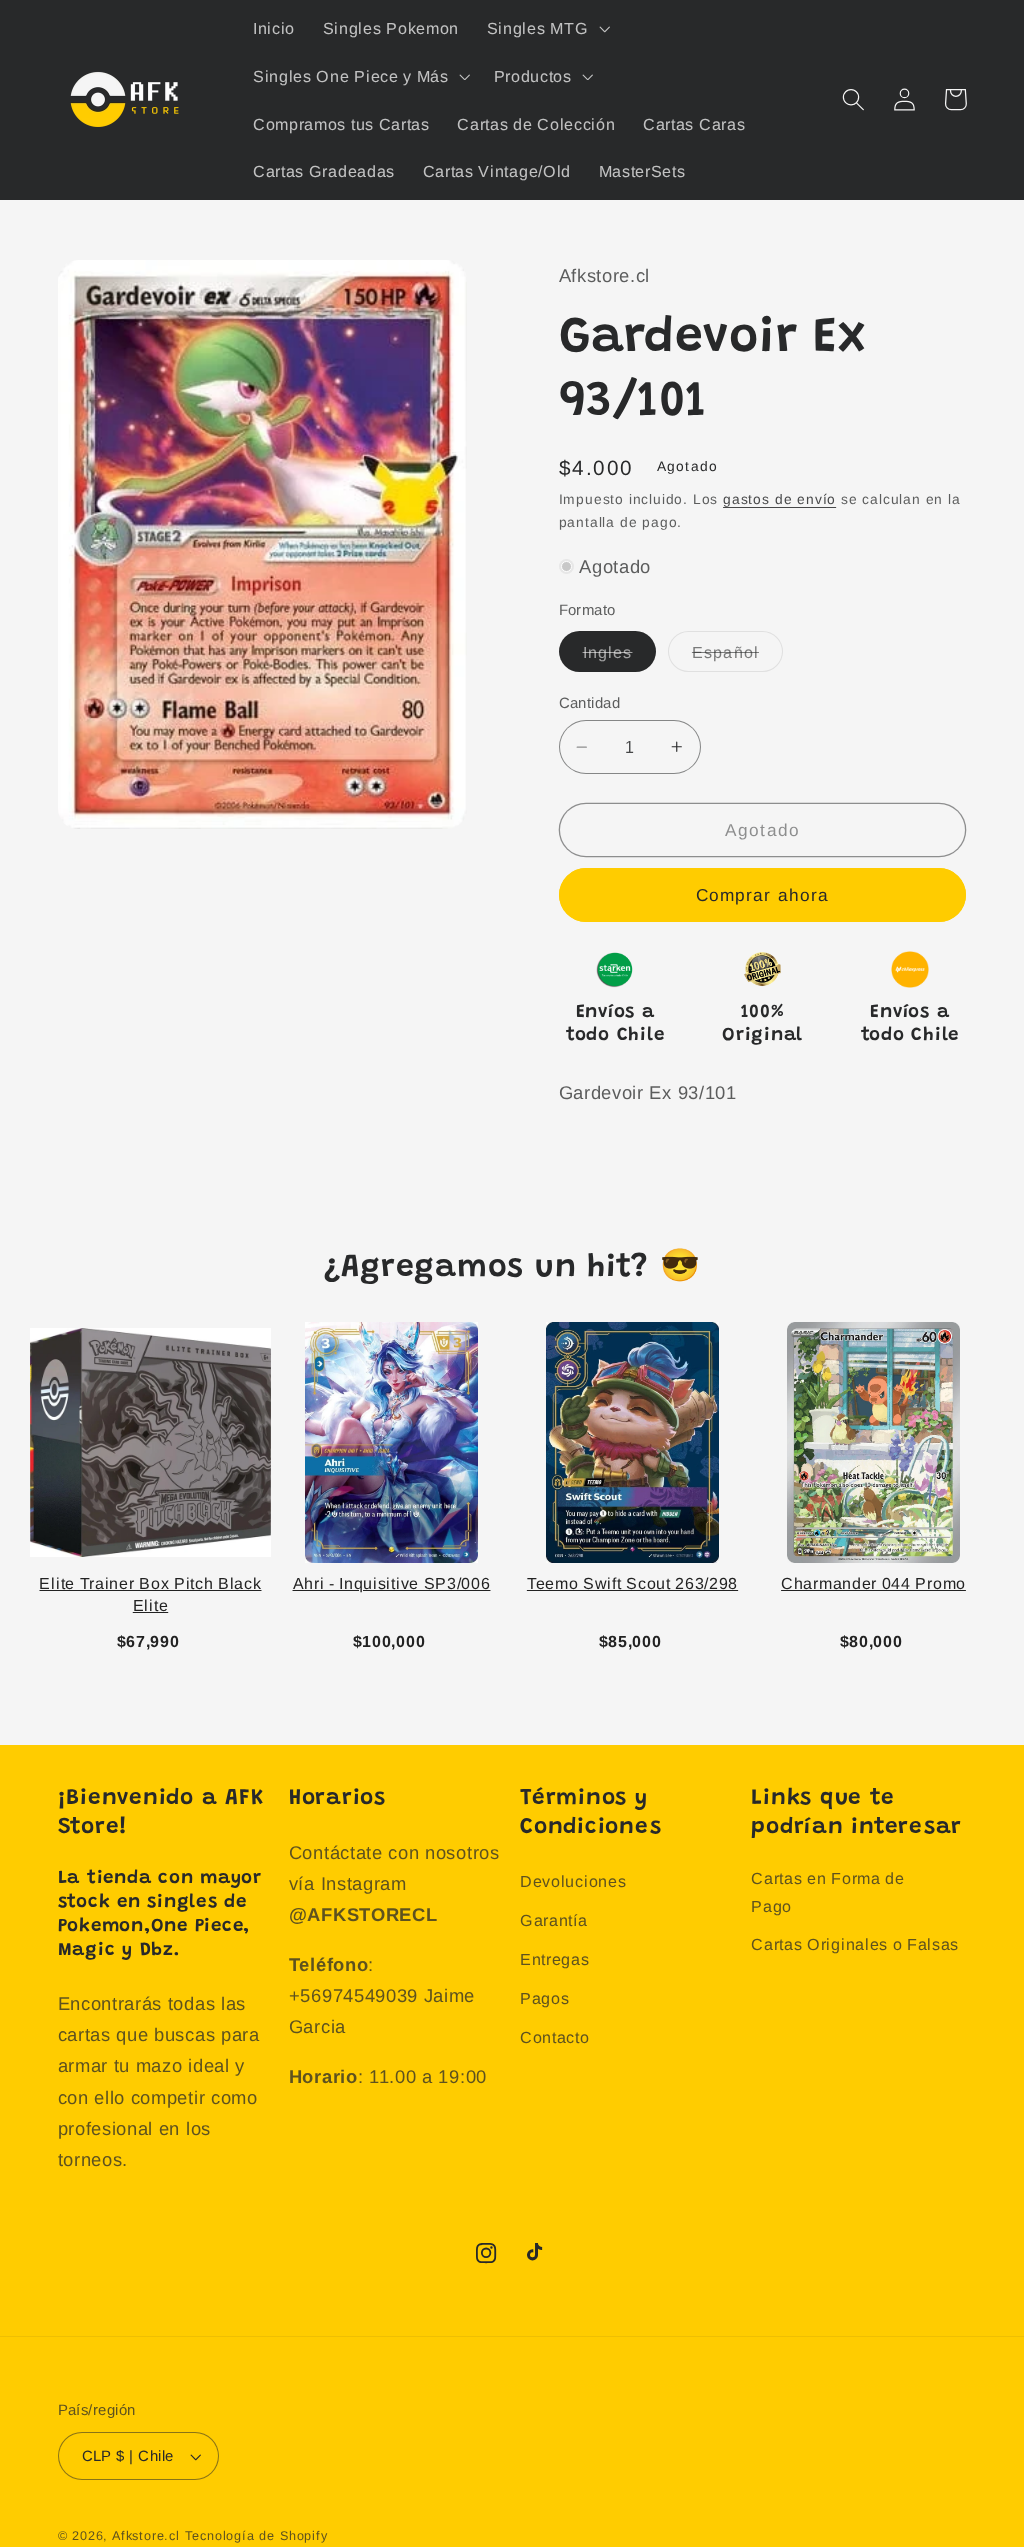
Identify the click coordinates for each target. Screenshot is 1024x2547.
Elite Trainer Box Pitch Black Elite (150, 1594)
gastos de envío (779, 499)
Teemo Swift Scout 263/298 (632, 1583)
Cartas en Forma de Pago (827, 1891)
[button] (546, 28)
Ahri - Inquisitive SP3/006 (392, 1583)
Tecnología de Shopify (256, 2536)
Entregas (555, 1959)
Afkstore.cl (146, 2536)
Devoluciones (573, 1881)
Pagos (544, 1998)
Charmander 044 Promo (873, 1583)
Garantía (554, 1920)
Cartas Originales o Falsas (855, 1944)
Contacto (555, 2037)
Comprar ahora (763, 895)
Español (737, 657)
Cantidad (590, 702)
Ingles (620, 657)
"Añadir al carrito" (155, 1637)
